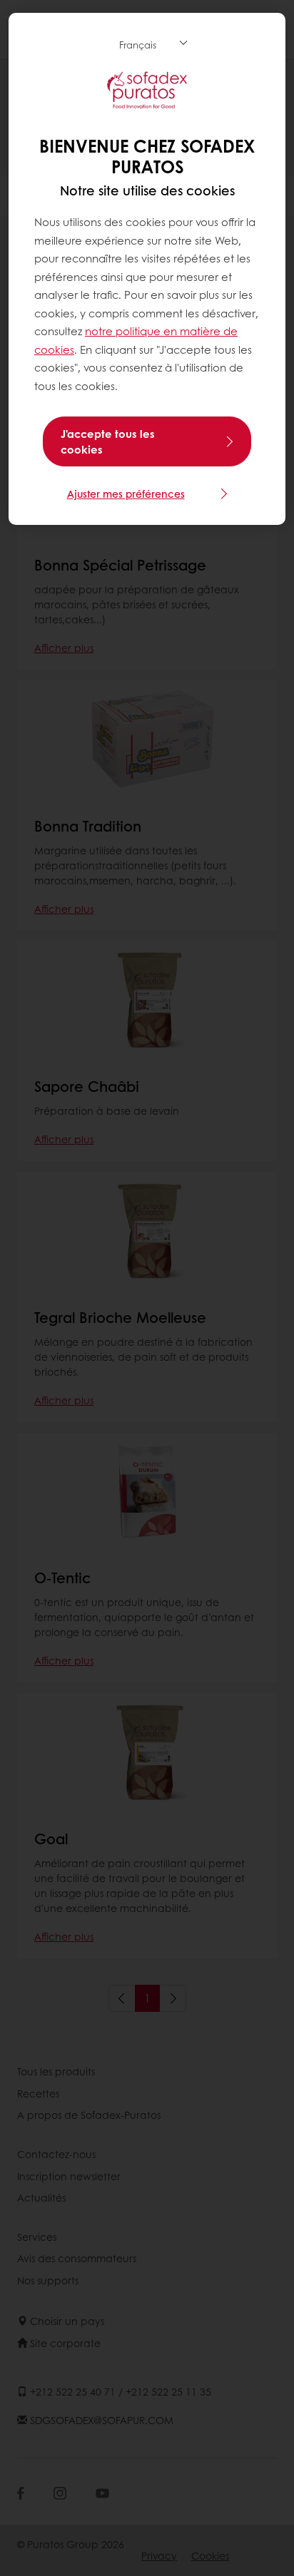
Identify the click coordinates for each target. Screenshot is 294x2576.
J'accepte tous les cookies (108, 441)
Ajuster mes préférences (126, 494)
